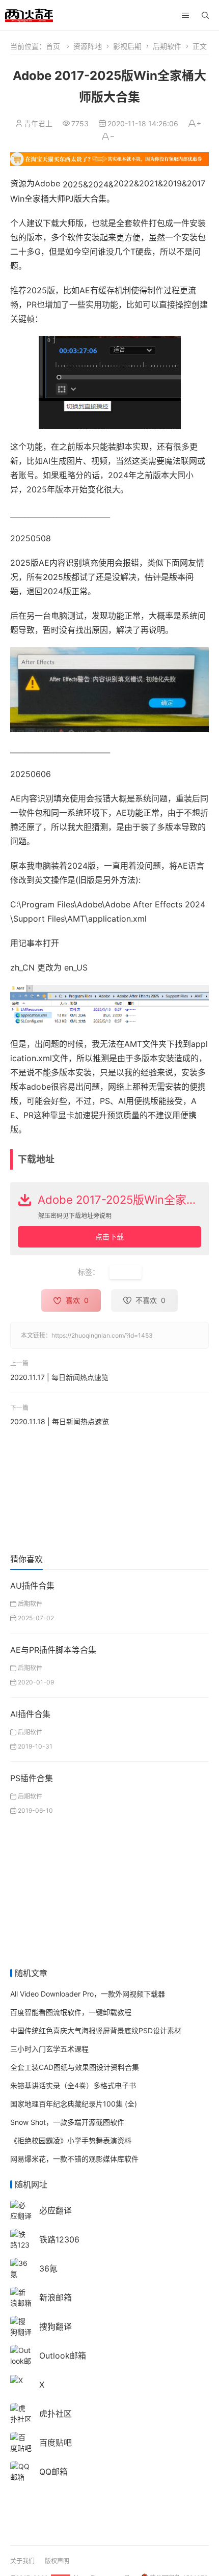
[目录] (185, 15)
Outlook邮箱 (63, 2356)
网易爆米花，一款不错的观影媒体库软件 (74, 2159)
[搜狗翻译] (21, 2326)
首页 (53, 46)
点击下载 (109, 1237)
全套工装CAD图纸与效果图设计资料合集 (75, 2067)
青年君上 (38, 123)
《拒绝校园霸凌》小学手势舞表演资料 (71, 2140)
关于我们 (22, 2561)
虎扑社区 (56, 2414)
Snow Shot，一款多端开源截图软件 (67, 2122)
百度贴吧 (56, 2443)
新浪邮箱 (56, 2297)
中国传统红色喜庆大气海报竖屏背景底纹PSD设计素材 (96, 2030)
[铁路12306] (21, 2244)
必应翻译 (56, 2210)
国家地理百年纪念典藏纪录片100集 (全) (74, 2104)
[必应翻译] (21, 2210)
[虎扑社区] (21, 2413)
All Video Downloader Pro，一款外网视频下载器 (88, 1994)
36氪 (48, 2268)
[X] (17, 2380)
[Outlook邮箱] (21, 2360)
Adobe (126, 1272)
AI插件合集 (30, 1714)
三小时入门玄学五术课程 (49, 2049)
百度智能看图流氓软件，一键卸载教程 (71, 2012)
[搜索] (205, 15)
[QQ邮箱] (21, 2471)
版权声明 (57, 2561)
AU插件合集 (32, 1586)
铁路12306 (59, 2239)
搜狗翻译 (56, 2326)
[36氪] (21, 2268)
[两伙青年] (29, 14)
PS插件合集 (32, 1778)
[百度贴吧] (21, 2442)
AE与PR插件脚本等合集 (53, 1650)
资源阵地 (88, 46)
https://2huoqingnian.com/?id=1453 (102, 1335)
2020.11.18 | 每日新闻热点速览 (60, 1421)
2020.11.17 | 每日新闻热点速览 (59, 1377)
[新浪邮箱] (21, 2297)
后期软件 (167, 46)
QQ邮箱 (53, 2472)
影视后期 (127, 46)
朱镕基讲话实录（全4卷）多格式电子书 (73, 2085)
